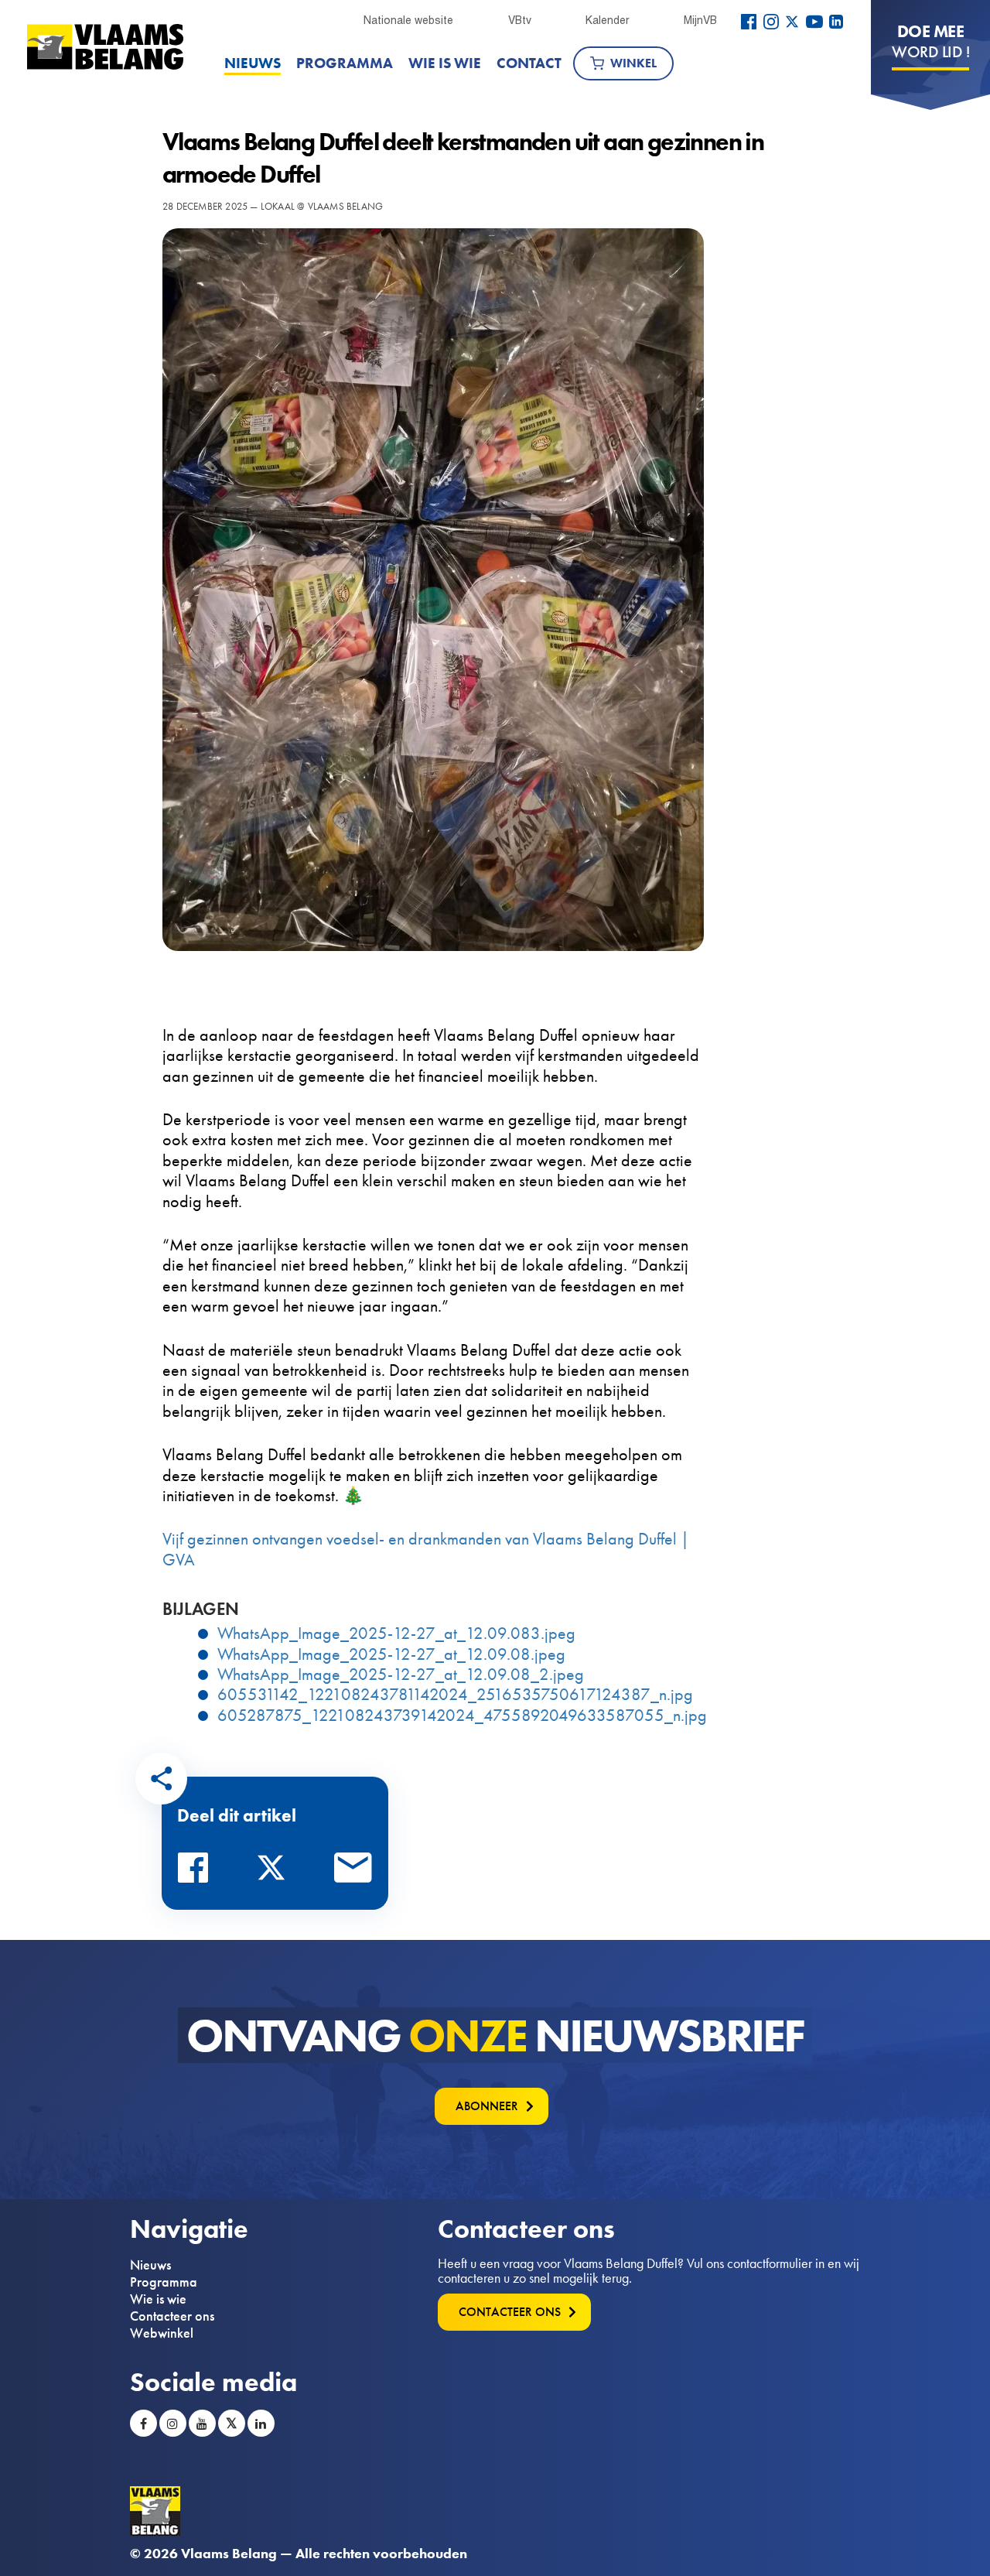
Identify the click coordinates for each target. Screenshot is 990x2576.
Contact (529, 63)
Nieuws (253, 63)
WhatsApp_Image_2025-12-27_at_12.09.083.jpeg (396, 1634)
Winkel (633, 63)
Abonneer (487, 2106)
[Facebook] (749, 22)
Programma (345, 63)
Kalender (607, 20)
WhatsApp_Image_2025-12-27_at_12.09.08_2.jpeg (401, 1675)
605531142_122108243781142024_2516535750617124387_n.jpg (455, 1695)
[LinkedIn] (836, 22)
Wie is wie (445, 63)
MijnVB (700, 20)
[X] (792, 22)
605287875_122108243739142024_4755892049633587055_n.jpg (462, 1716)
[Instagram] (771, 22)
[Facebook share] (197, 1872)
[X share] (275, 1872)
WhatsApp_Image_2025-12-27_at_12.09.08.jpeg (391, 1654)
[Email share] (353, 1872)
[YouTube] (814, 22)
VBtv (520, 20)
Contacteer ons (172, 2316)
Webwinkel (162, 2333)
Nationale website (408, 20)
